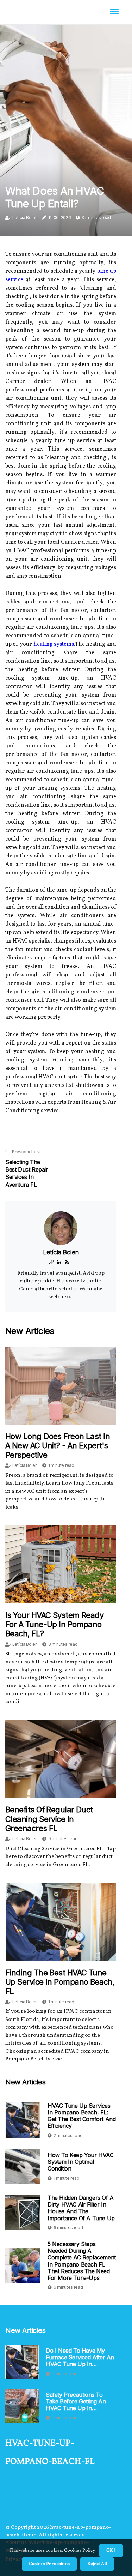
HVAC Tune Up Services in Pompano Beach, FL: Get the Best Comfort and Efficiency (81, 2116)
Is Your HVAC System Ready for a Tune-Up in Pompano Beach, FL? (54, 1624)
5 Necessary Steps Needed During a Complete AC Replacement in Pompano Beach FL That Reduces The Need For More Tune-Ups (82, 2261)
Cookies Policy (79, 2551)
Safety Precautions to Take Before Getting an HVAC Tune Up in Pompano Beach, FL (76, 2402)
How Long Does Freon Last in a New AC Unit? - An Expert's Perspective (58, 1446)
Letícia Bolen (25, 218)
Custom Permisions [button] (49, 2564)
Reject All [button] (97, 2564)
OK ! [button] (111, 2551)
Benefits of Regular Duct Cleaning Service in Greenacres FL (49, 1819)
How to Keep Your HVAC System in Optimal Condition (81, 2162)
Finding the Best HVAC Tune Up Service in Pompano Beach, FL (60, 1982)
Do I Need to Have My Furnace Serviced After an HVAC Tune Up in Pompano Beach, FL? (80, 2358)
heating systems (54, 644)
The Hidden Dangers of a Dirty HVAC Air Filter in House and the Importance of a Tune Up (81, 2208)
